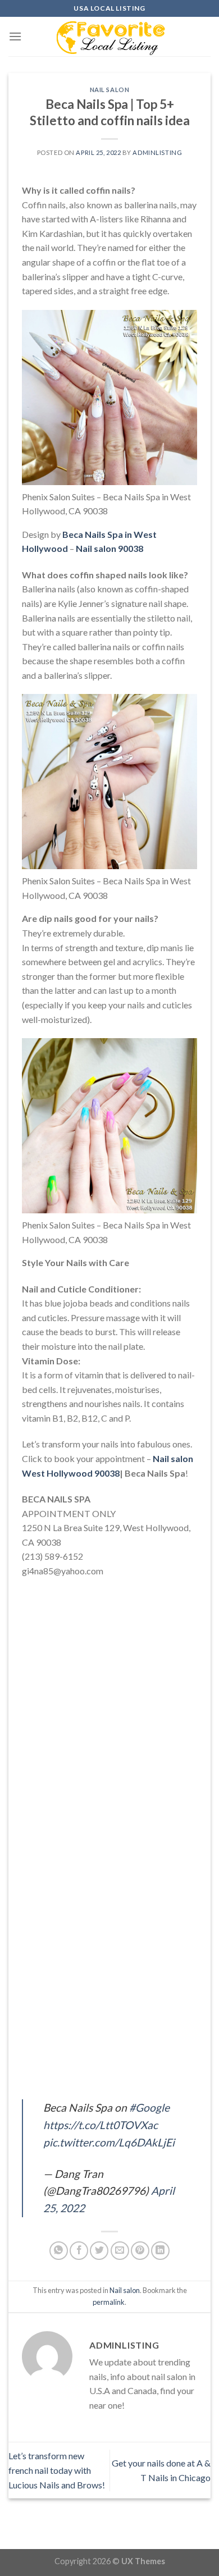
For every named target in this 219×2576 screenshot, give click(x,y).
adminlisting (157, 152)
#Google (149, 2107)
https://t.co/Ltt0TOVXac (101, 2125)
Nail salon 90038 (109, 548)
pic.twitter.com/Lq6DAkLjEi (109, 2142)
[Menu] (15, 36)
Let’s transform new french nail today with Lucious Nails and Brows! (57, 2470)
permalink (109, 2302)
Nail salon (110, 90)
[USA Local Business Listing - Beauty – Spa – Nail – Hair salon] (109, 36)
